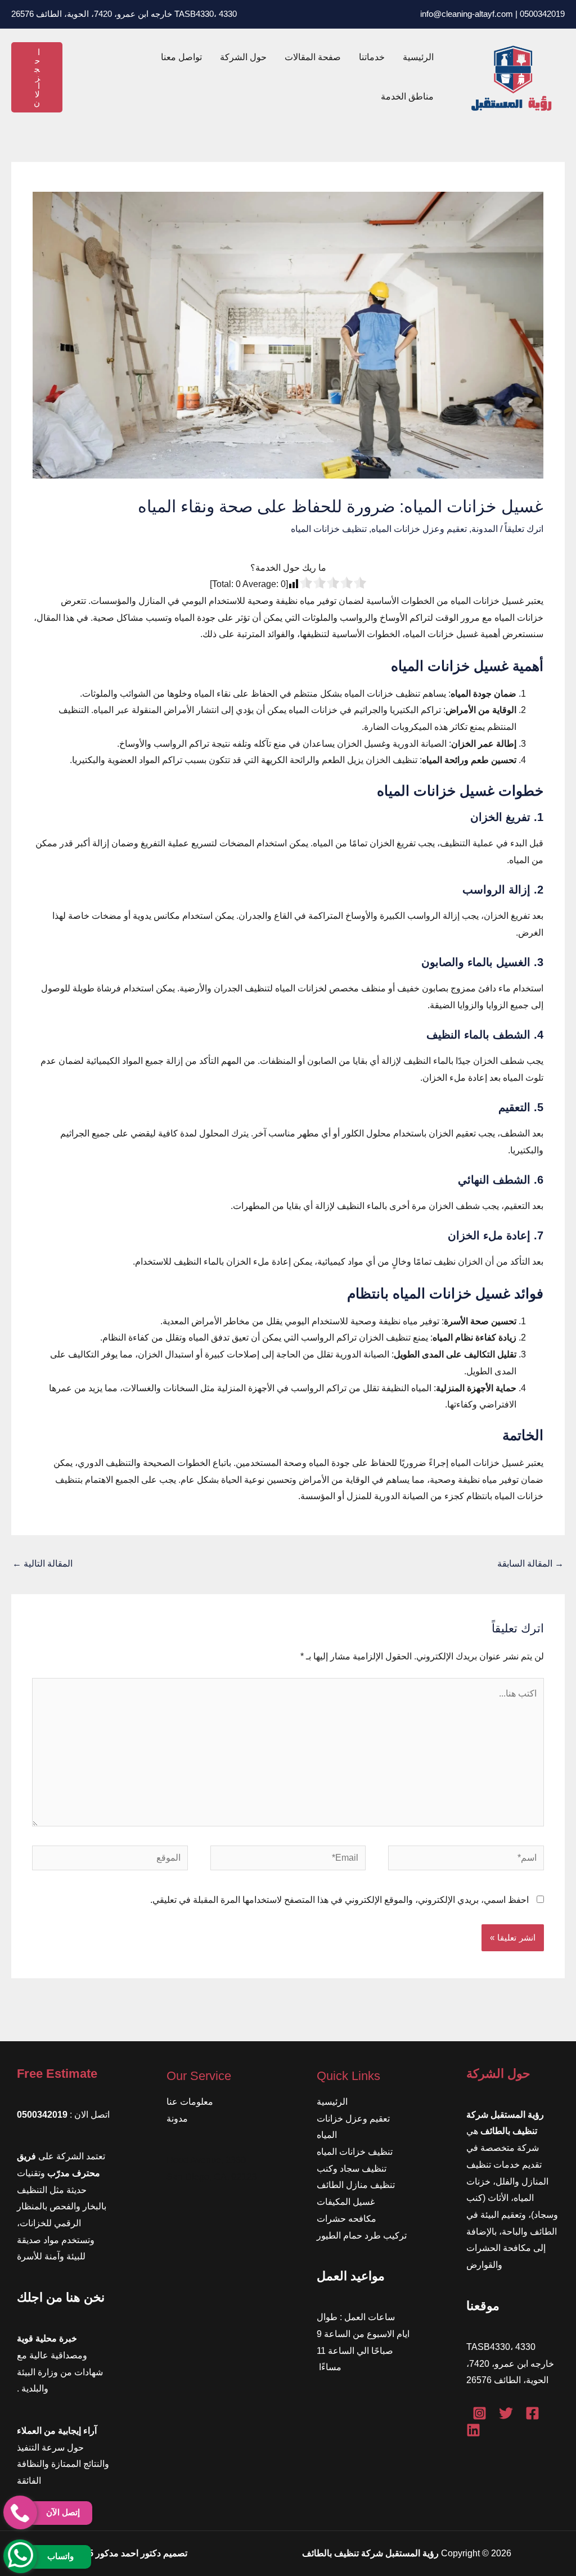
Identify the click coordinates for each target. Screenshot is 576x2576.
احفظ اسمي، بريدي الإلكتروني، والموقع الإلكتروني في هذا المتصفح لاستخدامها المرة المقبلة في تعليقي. (339, 1900)
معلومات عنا (190, 2102)
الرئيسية (418, 57)
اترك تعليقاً (524, 529)
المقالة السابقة (530, 1564)
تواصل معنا (181, 57)
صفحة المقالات (313, 57)
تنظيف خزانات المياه (329, 529)
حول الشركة (243, 57)
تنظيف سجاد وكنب (352, 2169)
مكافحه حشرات (346, 2219)
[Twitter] (506, 2413)
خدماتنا (372, 57)
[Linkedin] (473, 2430)
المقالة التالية (42, 1564)
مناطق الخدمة (407, 96)
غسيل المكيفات (346, 2202)
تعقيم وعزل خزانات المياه (419, 529)
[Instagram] (480, 2413)
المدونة (485, 529)
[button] (37, 77)
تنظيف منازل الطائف (356, 2185)
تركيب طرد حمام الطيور (362, 2236)
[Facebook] (532, 2413)
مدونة (177, 2119)
